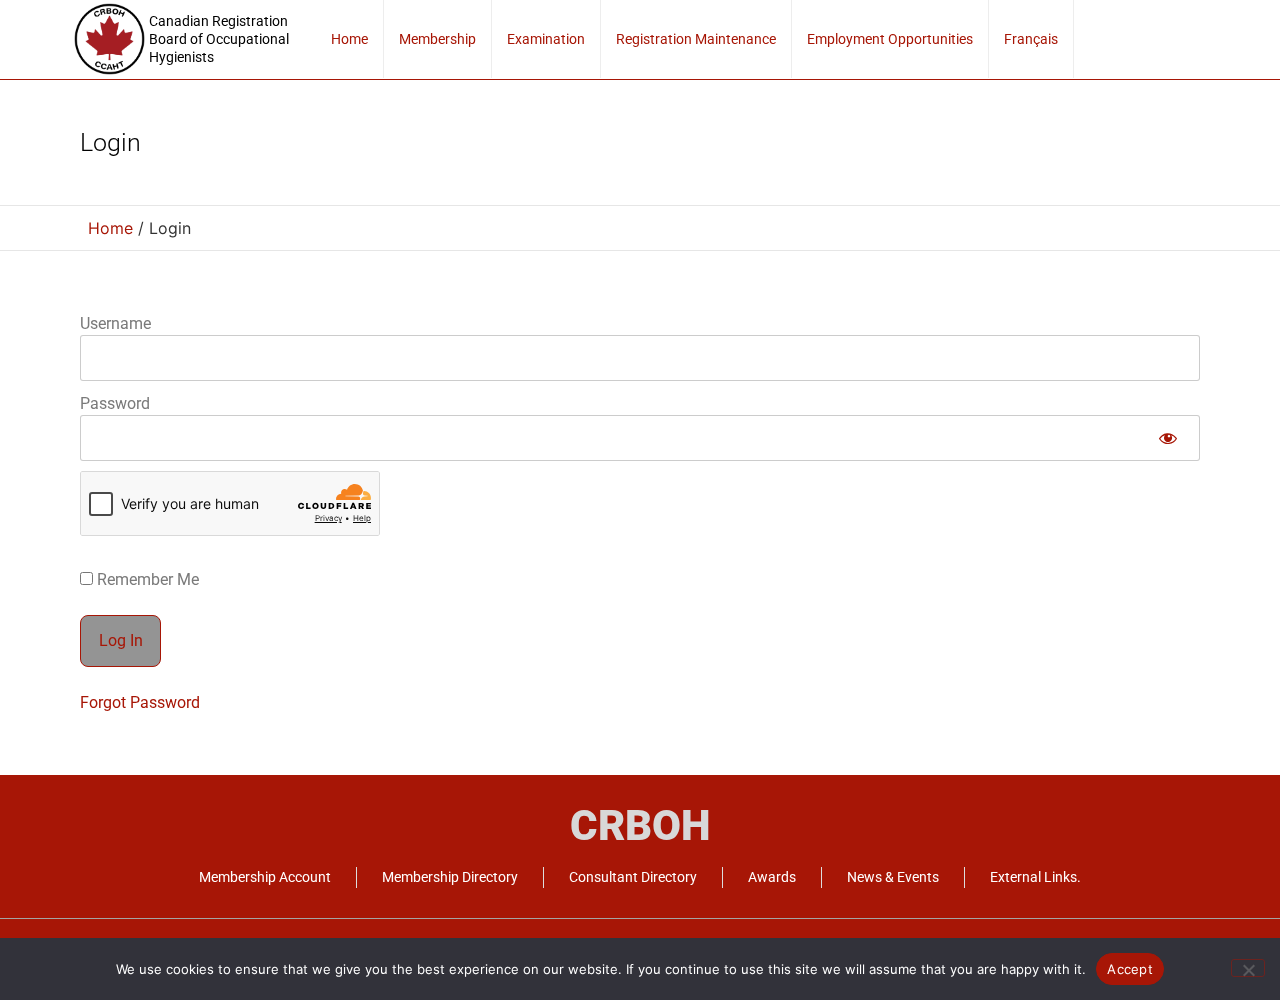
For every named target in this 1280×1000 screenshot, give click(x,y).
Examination (546, 39)
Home (349, 39)
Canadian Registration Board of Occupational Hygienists (219, 39)
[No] (1248, 968)
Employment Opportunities (890, 39)
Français (1031, 39)
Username (115, 323)
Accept (1130, 969)
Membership (437, 39)
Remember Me (146, 580)
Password (115, 403)
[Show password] (1167, 438)
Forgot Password (140, 702)
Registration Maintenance (696, 39)
